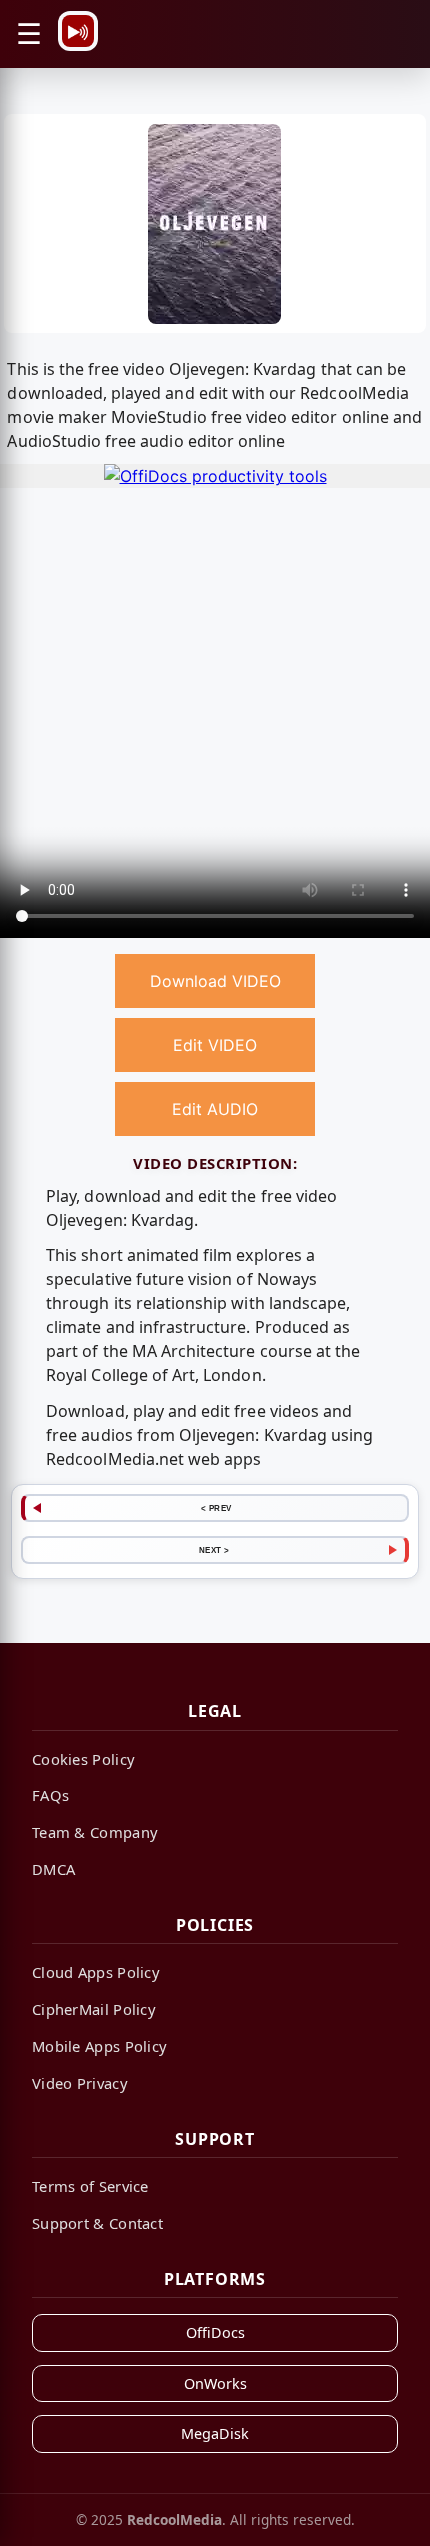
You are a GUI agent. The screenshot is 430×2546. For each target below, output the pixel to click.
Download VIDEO (215, 981)
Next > (214, 1550)
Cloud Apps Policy (96, 1972)
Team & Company (95, 1832)
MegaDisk (215, 2433)
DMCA (53, 1869)
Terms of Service (90, 2186)
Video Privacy (80, 2083)
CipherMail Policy (94, 2009)
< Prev (216, 1508)
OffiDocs (215, 2332)
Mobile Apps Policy (99, 2046)
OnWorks (215, 2383)
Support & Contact (97, 2223)
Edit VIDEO (215, 1045)
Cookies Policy (83, 1759)
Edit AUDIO (215, 1109)
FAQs (50, 1795)
